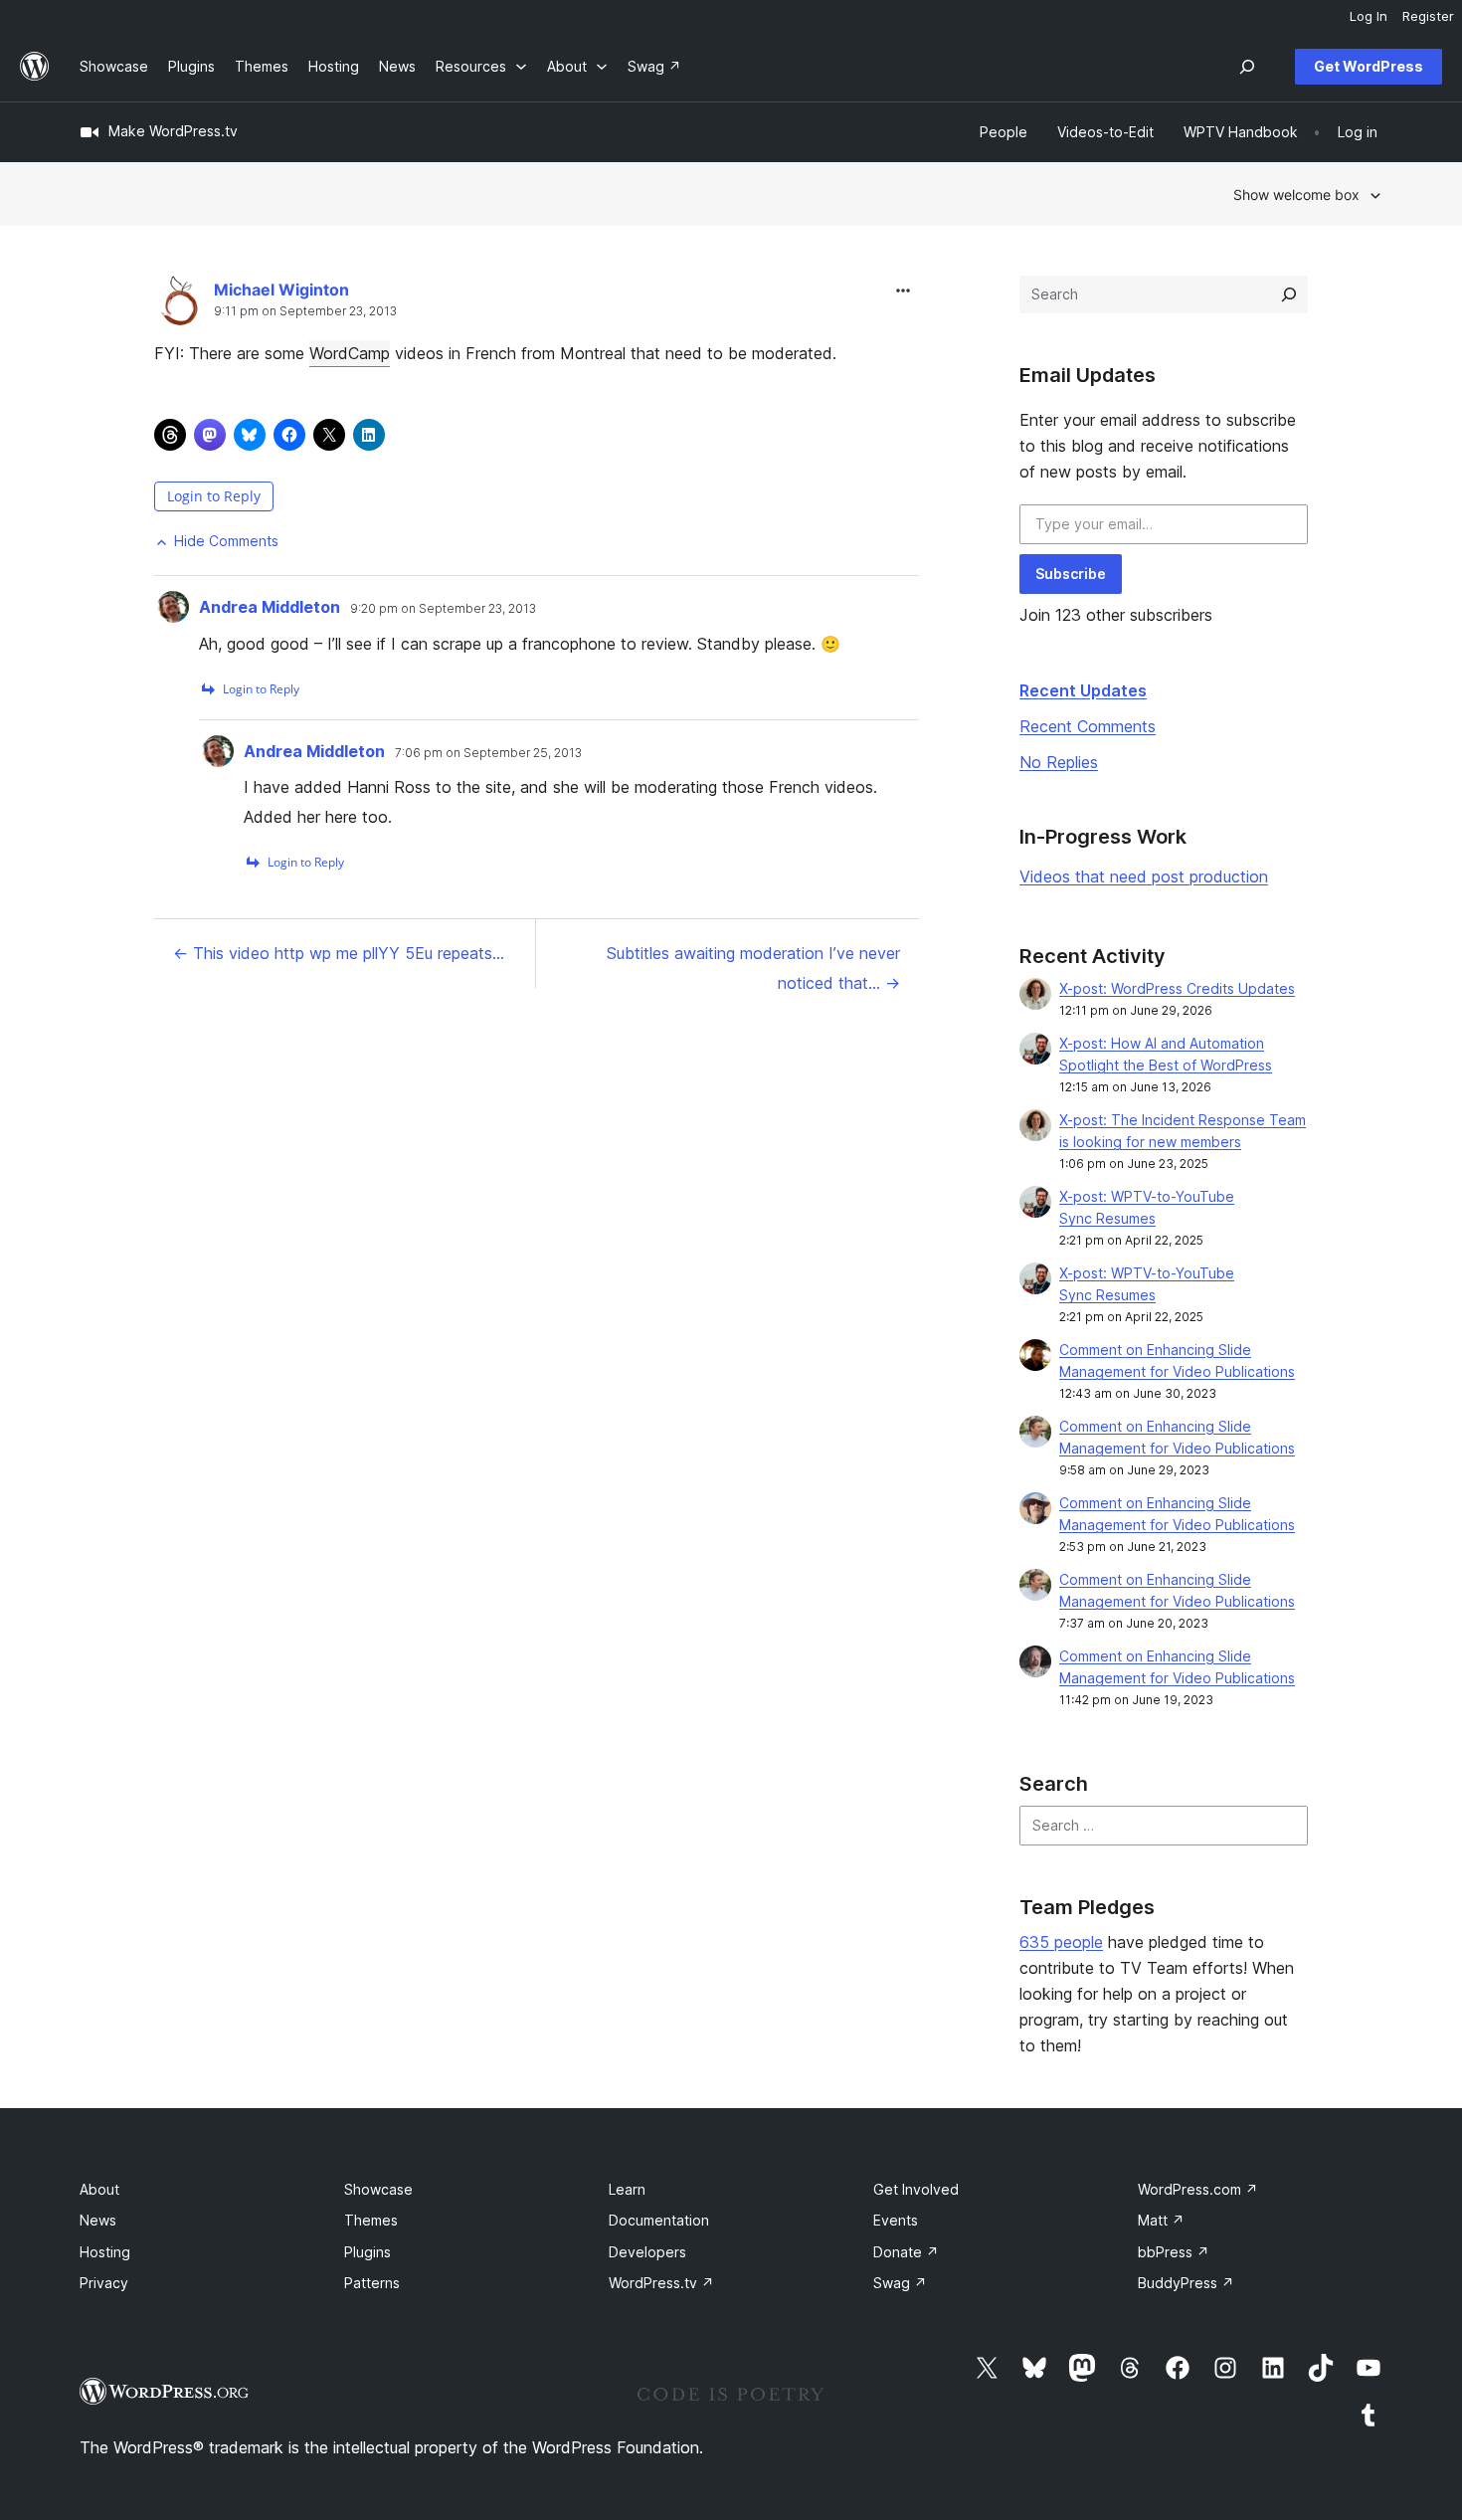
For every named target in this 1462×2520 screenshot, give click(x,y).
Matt (1161, 2220)
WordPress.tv (661, 2283)
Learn (627, 2189)
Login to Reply (214, 496)
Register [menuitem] (1428, 16)
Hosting (105, 2252)
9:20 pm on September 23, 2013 (443, 609)
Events (896, 2220)
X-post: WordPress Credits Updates (1177, 988)
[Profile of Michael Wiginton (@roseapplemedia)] (179, 305)
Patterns (372, 2283)
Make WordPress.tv (173, 131)
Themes (371, 2220)
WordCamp (350, 353)
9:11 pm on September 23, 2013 (305, 311)
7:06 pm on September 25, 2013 (488, 753)
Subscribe (1071, 574)
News (98, 2220)
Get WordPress (1369, 66)
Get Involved (916, 2189)
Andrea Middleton (270, 607)
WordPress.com (1198, 2189)
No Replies (1059, 762)
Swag (900, 2283)
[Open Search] (1247, 67)
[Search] (1289, 294)
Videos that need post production (1144, 876)
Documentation (659, 2220)
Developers (647, 2252)
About (99, 2189)
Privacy (104, 2283)
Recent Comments (1088, 726)
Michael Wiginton (281, 290)
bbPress (1174, 2252)
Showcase (378, 2189)
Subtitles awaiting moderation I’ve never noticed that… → (753, 968)
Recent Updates (1083, 690)
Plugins (367, 2252)
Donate (906, 2252)
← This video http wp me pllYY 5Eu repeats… (339, 953)
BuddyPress (1186, 2283)
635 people (1061, 1942)
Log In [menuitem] (1369, 16)
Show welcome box (1296, 194)
